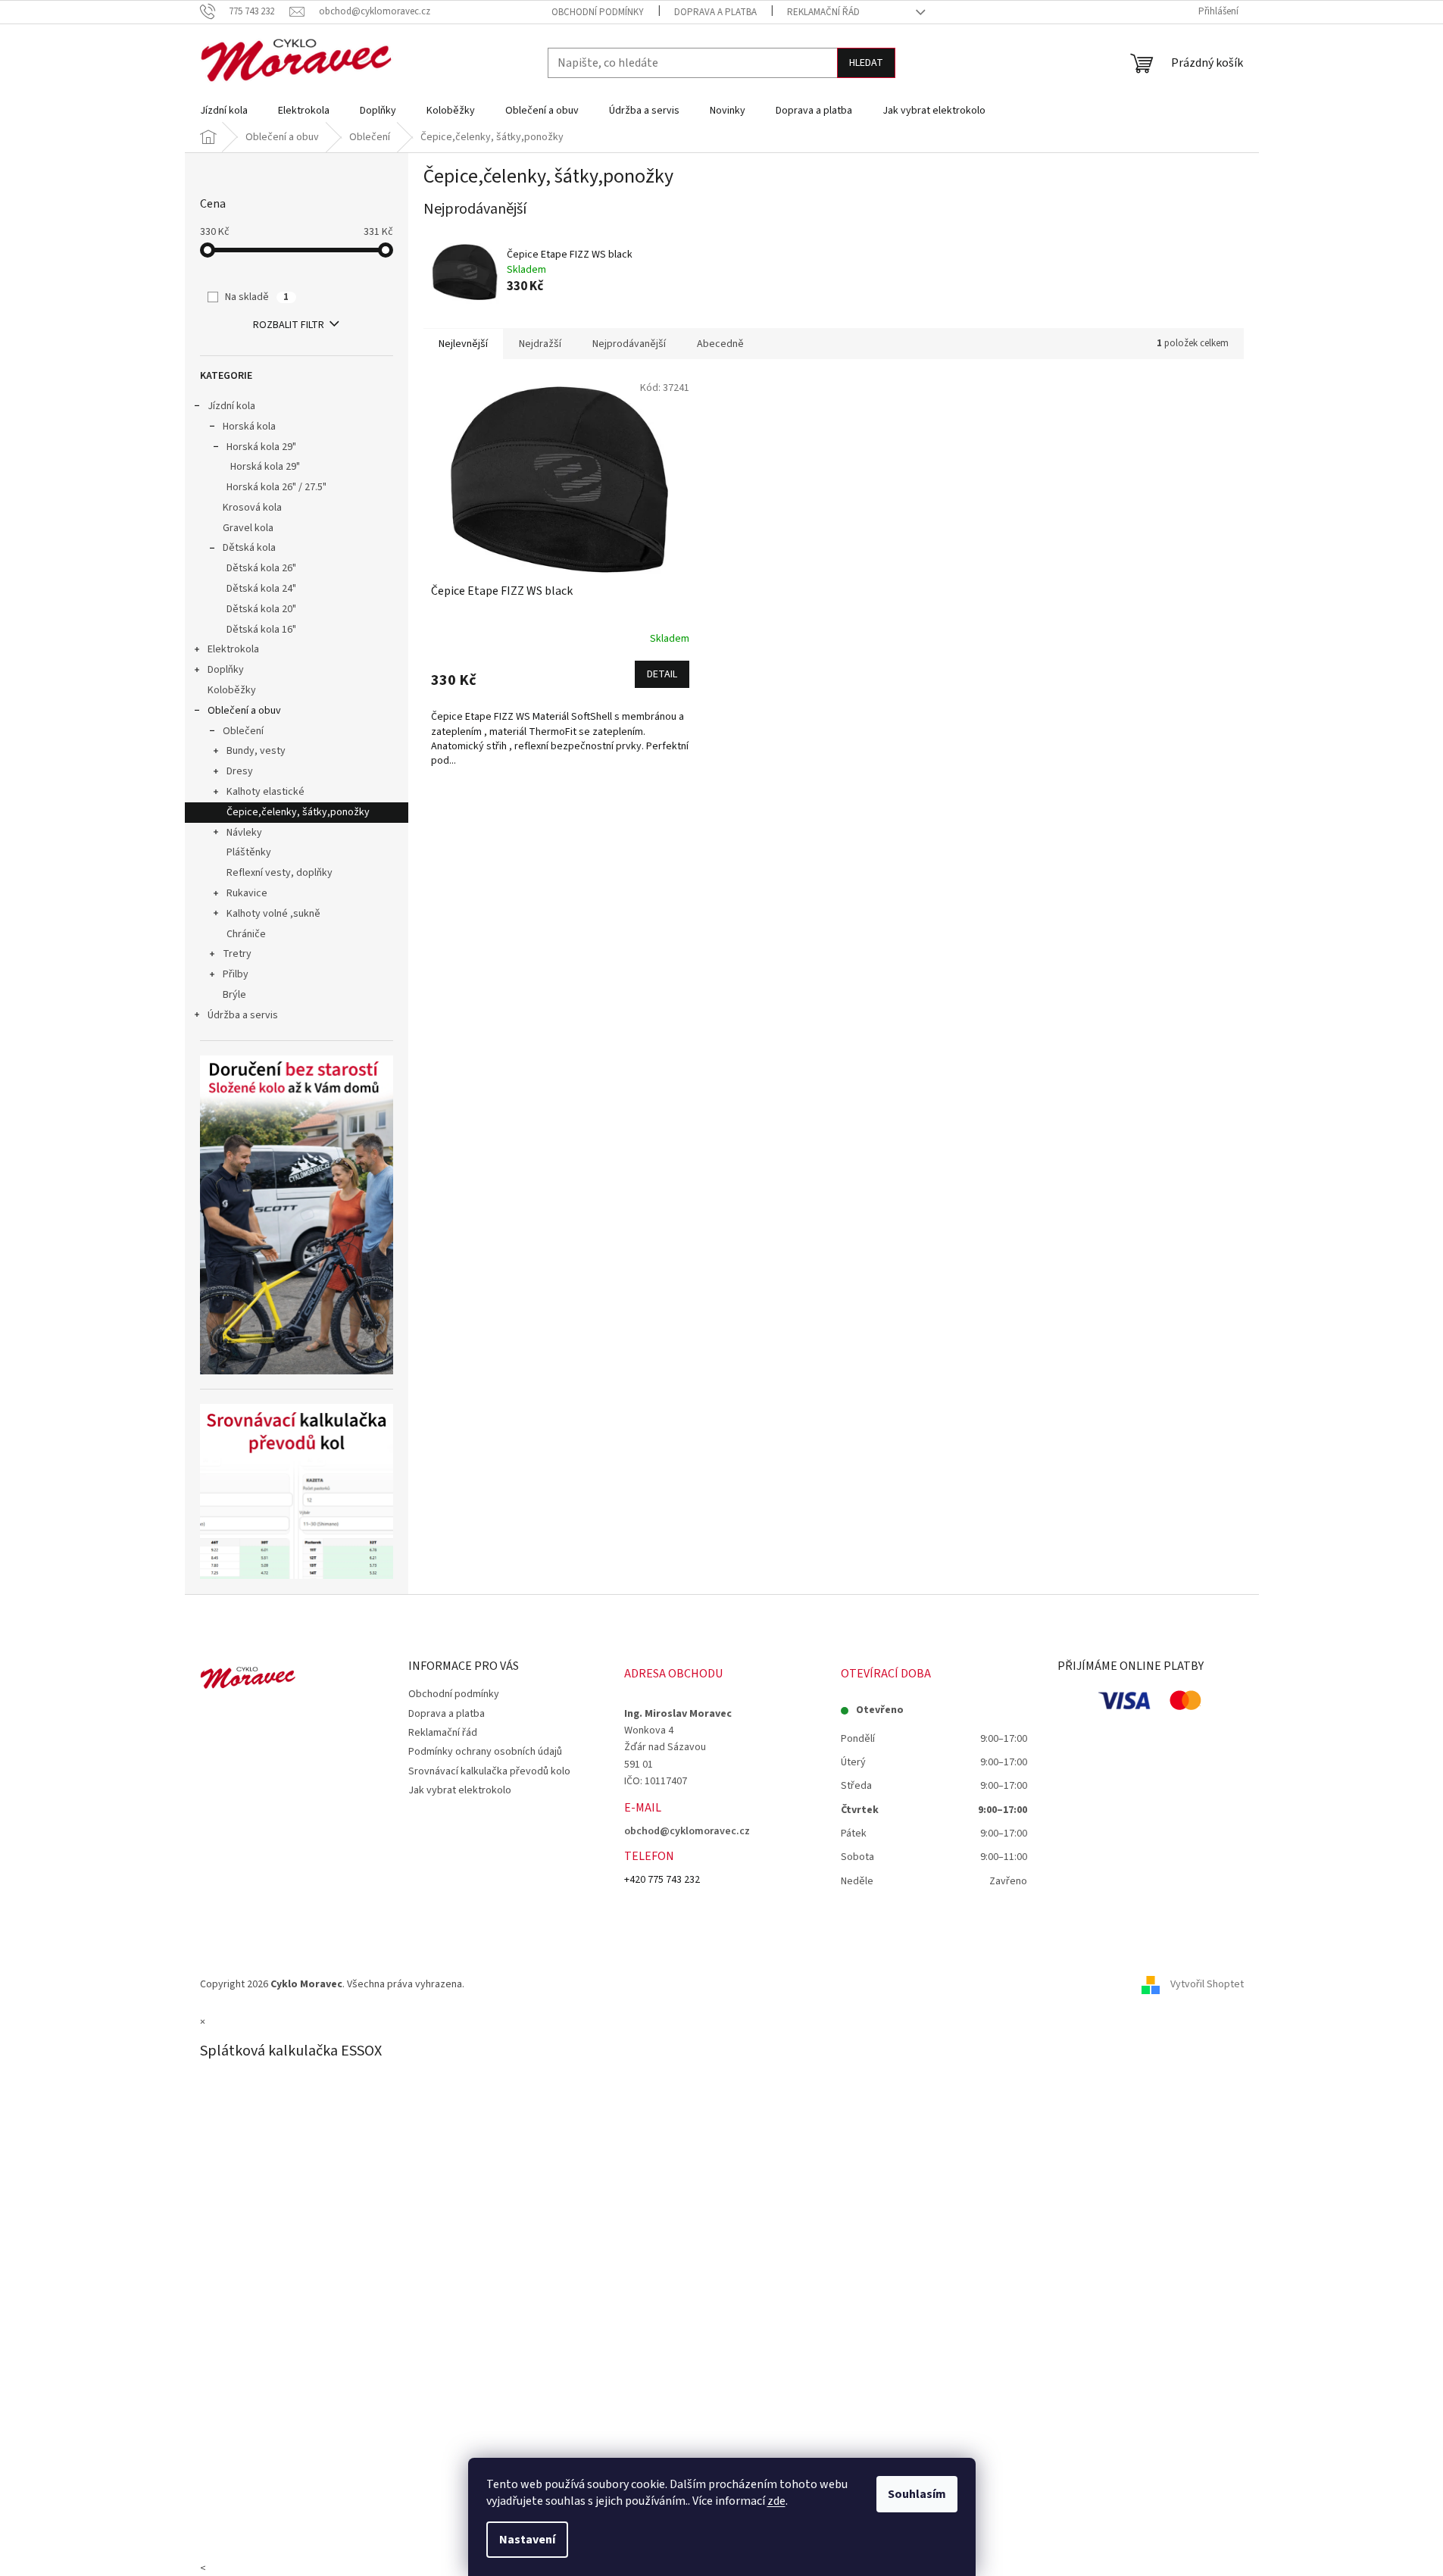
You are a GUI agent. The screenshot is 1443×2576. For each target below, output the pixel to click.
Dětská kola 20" (261, 609)
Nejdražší (540, 344)
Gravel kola (248, 528)
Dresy (240, 771)
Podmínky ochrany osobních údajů (485, 1752)
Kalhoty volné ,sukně (273, 914)
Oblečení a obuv (244, 711)
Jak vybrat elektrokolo (460, 1790)
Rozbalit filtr (289, 325)
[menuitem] (224, 111)
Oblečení (243, 731)
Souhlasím (917, 2494)
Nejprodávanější (629, 344)
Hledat (866, 63)
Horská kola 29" (261, 447)
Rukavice (247, 893)
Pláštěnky (249, 852)
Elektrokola (233, 649)
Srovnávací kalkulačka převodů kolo (489, 1771)
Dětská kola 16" (261, 630)
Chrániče (246, 934)
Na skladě (257, 297)
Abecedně (720, 344)
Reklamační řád (823, 12)
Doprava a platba (715, 12)
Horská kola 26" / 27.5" (276, 487)
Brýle (234, 995)
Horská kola (249, 427)
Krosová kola (252, 508)
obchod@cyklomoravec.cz (687, 1831)
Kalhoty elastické (265, 792)
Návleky (244, 833)
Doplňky (226, 670)
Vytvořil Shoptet (1207, 1984)
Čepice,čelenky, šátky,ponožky (298, 812)
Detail (662, 674)
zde (776, 2501)
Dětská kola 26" (261, 568)
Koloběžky (232, 690)
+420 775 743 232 (662, 1880)
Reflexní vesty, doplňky (280, 873)
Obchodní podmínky (598, 12)
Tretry (237, 954)
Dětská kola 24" (261, 589)
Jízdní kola (231, 406)
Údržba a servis (243, 1015)
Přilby (236, 974)
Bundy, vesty (256, 751)
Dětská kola (249, 548)
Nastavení (527, 2540)
